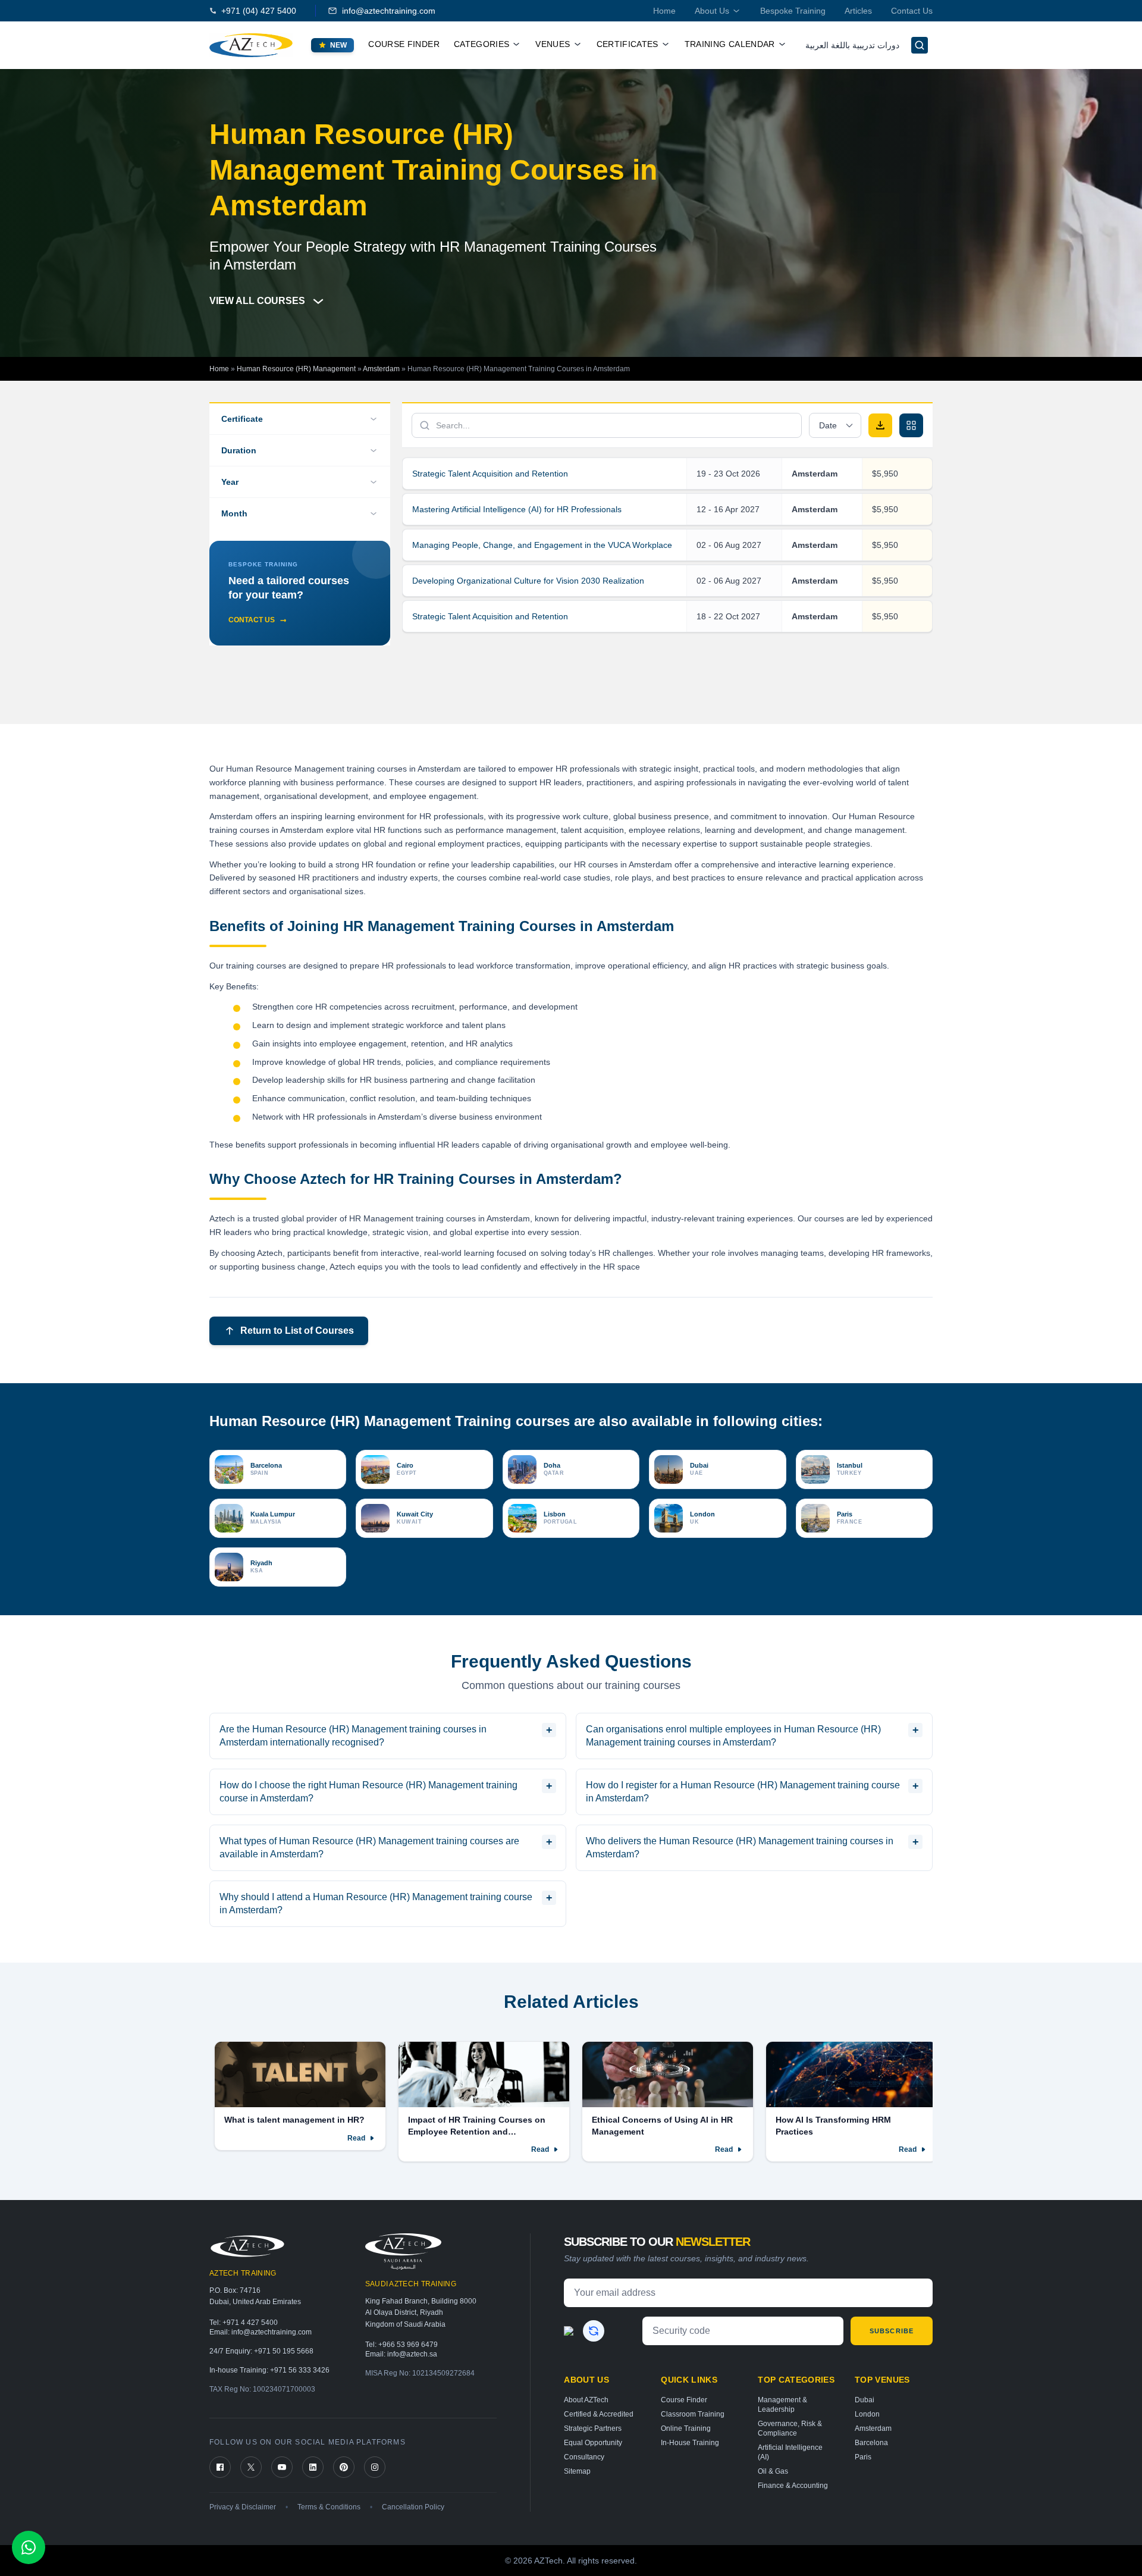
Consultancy (584, 2457)
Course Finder (404, 44)
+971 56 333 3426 (300, 2370)
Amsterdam (381, 369)
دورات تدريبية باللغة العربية (852, 45)
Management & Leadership (782, 2405)
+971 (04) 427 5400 (259, 11)
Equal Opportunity (593, 2443)
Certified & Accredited (599, 2414)
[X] (251, 2467)
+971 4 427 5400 (250, 2323)
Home (664, 11)
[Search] (920, 45)
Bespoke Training (793, 11)
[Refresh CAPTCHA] (594, 2331)
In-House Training (690, 2443)
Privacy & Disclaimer (243, 2507)
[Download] (880, 425)
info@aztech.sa (412, 2354)
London (867, 2414)
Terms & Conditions (329, 2507)
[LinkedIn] (313, 2467)
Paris (863, 2457)
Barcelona (871, 2443)
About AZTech (586, 2400)
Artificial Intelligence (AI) (790, 2452)
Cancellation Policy (413, 2507)
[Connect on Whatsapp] (29, 2547)
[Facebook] (220, 2467)
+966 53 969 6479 (408, 2345)
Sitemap (577, 2471)
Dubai (865, 2400)
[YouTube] (282, 2467)
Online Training (686, 2428)
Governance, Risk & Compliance (790, 2428)
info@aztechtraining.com (389, 11)
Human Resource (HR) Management (296, 369)
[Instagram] (375, 2467)
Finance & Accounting (793, 2486)
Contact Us (912, 11)
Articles (858, 11)
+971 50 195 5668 (284, 2351)
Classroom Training (693, 2414)
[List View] (911, 425)
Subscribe (892, 2331)
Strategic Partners (593, 2428)
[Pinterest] (344, 2467)
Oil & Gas (773, 2471)
